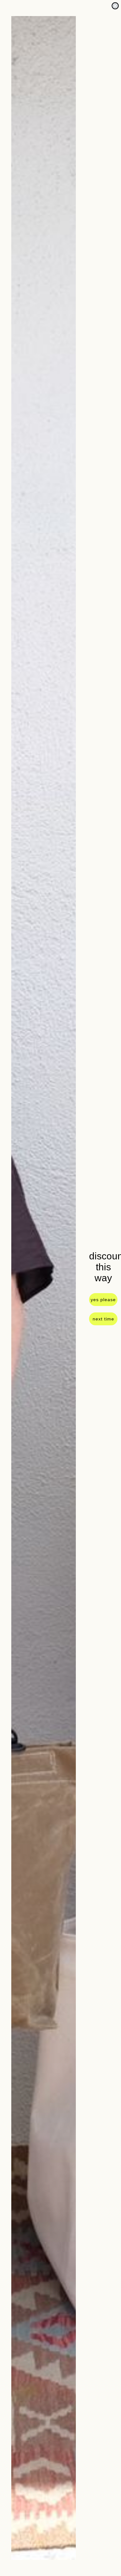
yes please (103, 1300)
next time (103, 1319)
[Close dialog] (115, 6)
